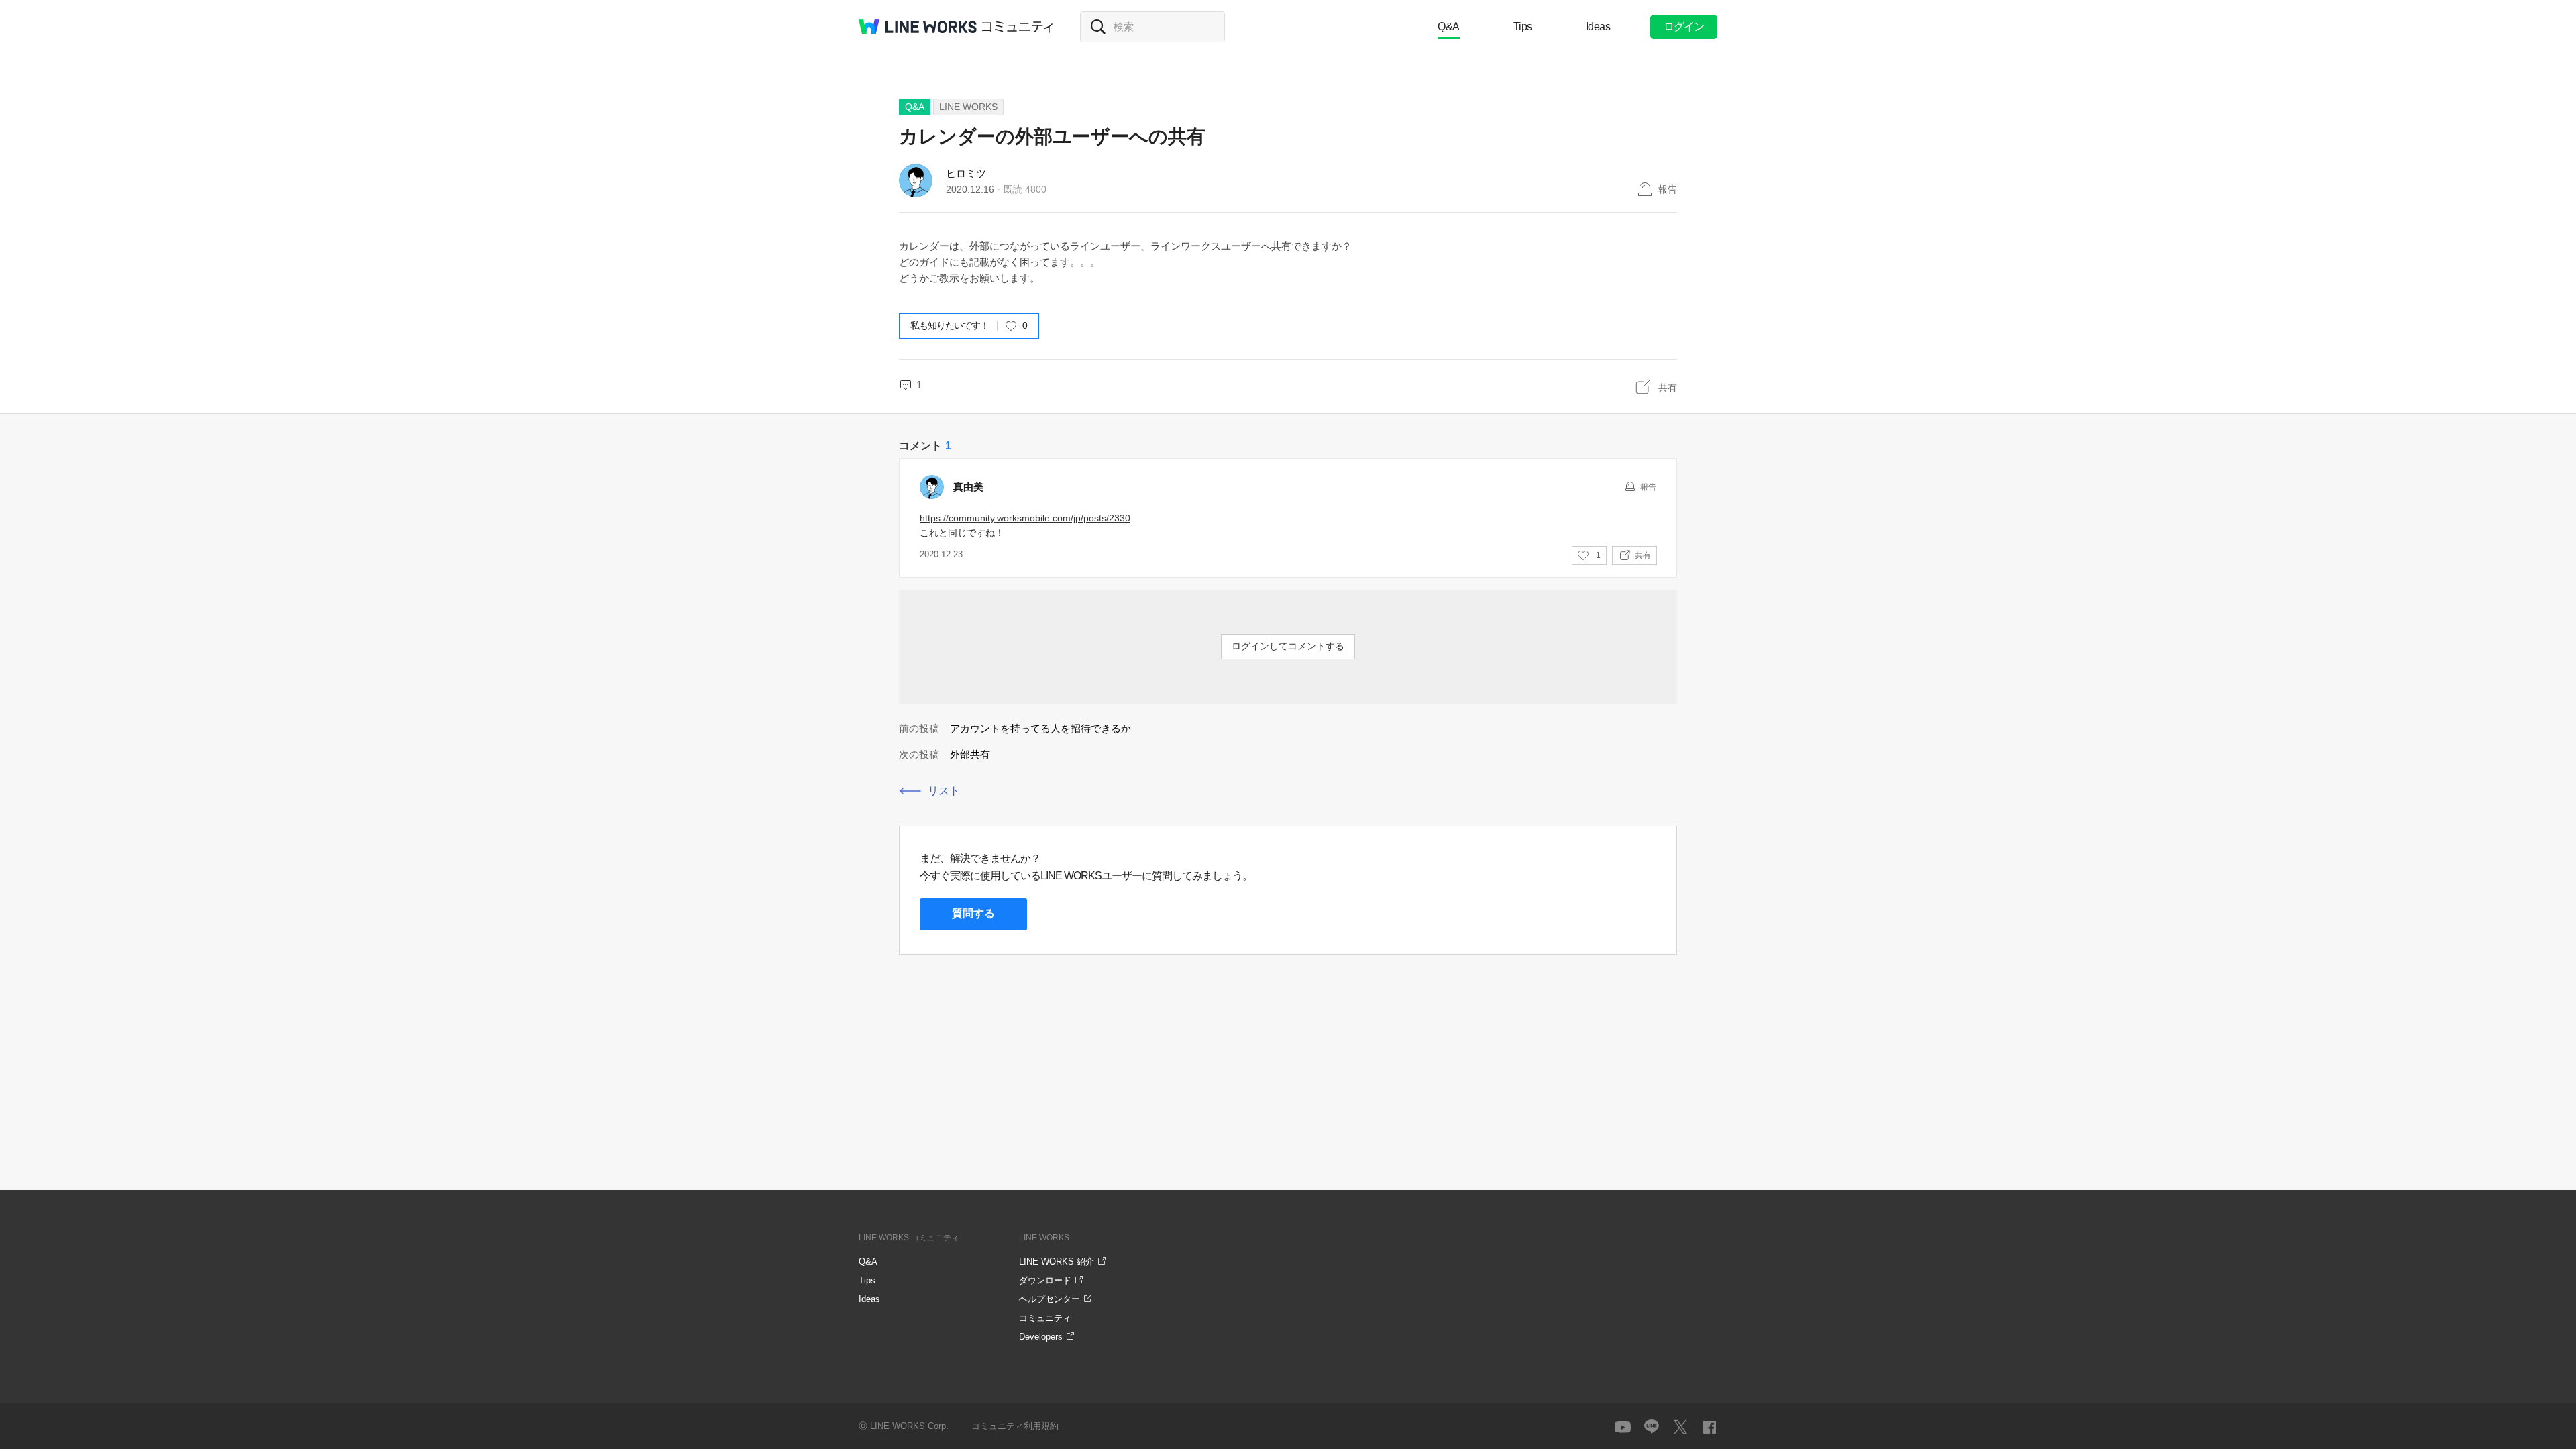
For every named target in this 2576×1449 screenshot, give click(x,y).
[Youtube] (1623, 1427)
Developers (1041, 1337)
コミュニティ (1018, 27)
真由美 (968, 487)
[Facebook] (1709, 1427)
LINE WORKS (968, 107)
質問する (973, 913)
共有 (1668, 388)
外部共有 (970, 754)
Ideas (1598, 26)
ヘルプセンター (1050, 1299)
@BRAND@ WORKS (918, 27)
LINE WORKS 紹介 (1057, 1262)
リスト (944, 791)
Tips (1523, 26)
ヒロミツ (966, 173)
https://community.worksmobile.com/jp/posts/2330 (1025, 518)
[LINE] (1652, 1427)
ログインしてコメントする (1288, 646)
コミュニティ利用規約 (1015, 1426)
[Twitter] (1680, 1427)
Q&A (1449, 26)
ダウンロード (1045, 1280)
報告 (1668, 189)
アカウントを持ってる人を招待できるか (1040, 728)
